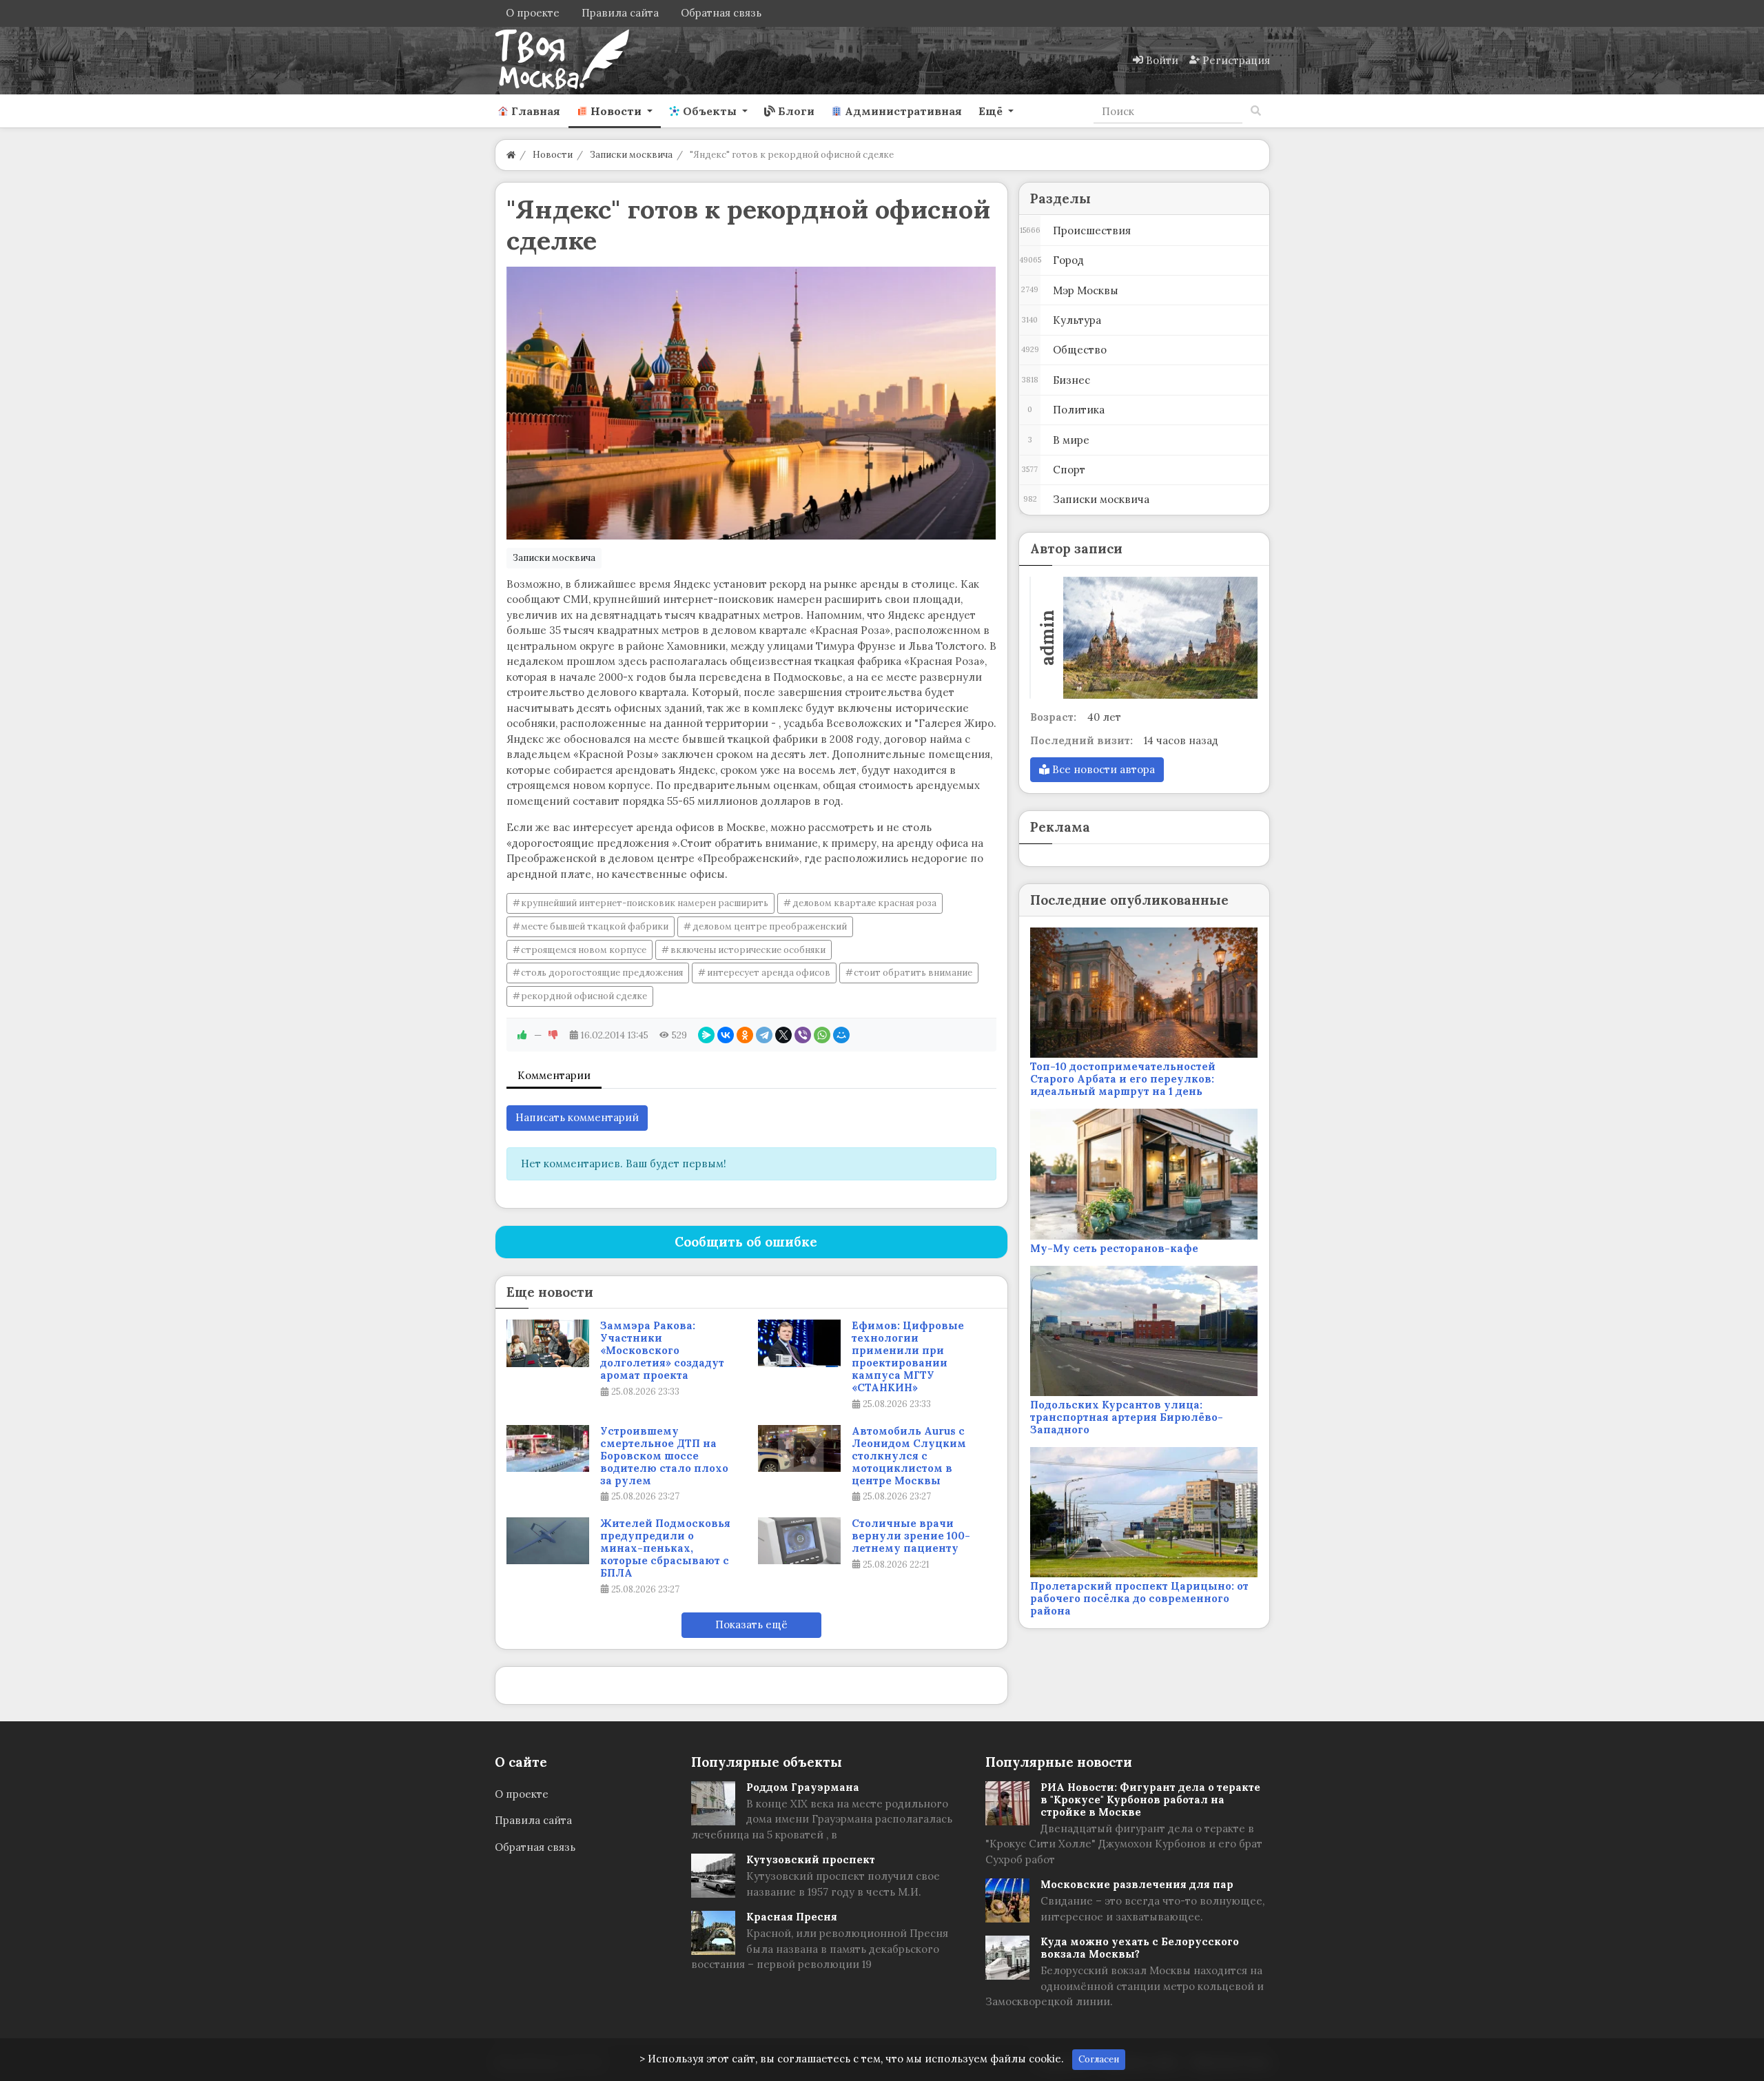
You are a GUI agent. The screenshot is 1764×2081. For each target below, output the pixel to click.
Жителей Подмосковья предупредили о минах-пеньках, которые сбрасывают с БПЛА (665, 1548)
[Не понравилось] (553, 1035)
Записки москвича (554, 558)
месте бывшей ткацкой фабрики (595, 926)
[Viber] (803, 1035)
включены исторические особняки (748, 950)
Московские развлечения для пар (1137, 1884)
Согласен (1099, 2059)
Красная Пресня (792, 1917)
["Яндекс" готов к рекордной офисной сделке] (751, 403)
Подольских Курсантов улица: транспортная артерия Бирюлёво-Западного (1127, 1417)
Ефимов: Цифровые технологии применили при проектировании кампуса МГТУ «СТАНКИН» (908, 1357)
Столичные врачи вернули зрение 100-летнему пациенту (911, 1536)
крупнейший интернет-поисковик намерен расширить (645, 903)
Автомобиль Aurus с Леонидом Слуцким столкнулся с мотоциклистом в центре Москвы (909, 1456)
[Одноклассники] (745, 1035)
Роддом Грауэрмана (803, 1787)
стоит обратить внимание (913, 973)
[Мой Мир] (841, 1035)
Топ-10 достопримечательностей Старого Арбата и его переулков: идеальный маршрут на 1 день (1123, 1079)
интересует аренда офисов (769, 973)
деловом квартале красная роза (864, 903)
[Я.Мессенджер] (706, 1035)
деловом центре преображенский (770, 926)
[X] (783, 1035)
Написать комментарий (577, 1117)
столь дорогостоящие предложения (602, 973)
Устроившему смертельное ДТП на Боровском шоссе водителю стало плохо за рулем (664, 1456)
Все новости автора (1102, 769)
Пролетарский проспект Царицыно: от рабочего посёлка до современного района (1139, 1598)
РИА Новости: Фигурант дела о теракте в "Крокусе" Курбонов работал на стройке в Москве (1150, 1800)
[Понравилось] (522, 1035)
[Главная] (511, 155)
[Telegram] (764, 1035)
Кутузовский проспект (811, 1859)
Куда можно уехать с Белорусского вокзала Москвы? (1140, 1948)
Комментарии (554, 1075)
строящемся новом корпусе (584, 950)
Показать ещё (751, 1624)
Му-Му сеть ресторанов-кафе (1114, 1248)
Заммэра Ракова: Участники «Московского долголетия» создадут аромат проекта (662, 1351)
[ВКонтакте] (726, 1035)
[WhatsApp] (822, 1035)
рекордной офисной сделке (584, 996)
